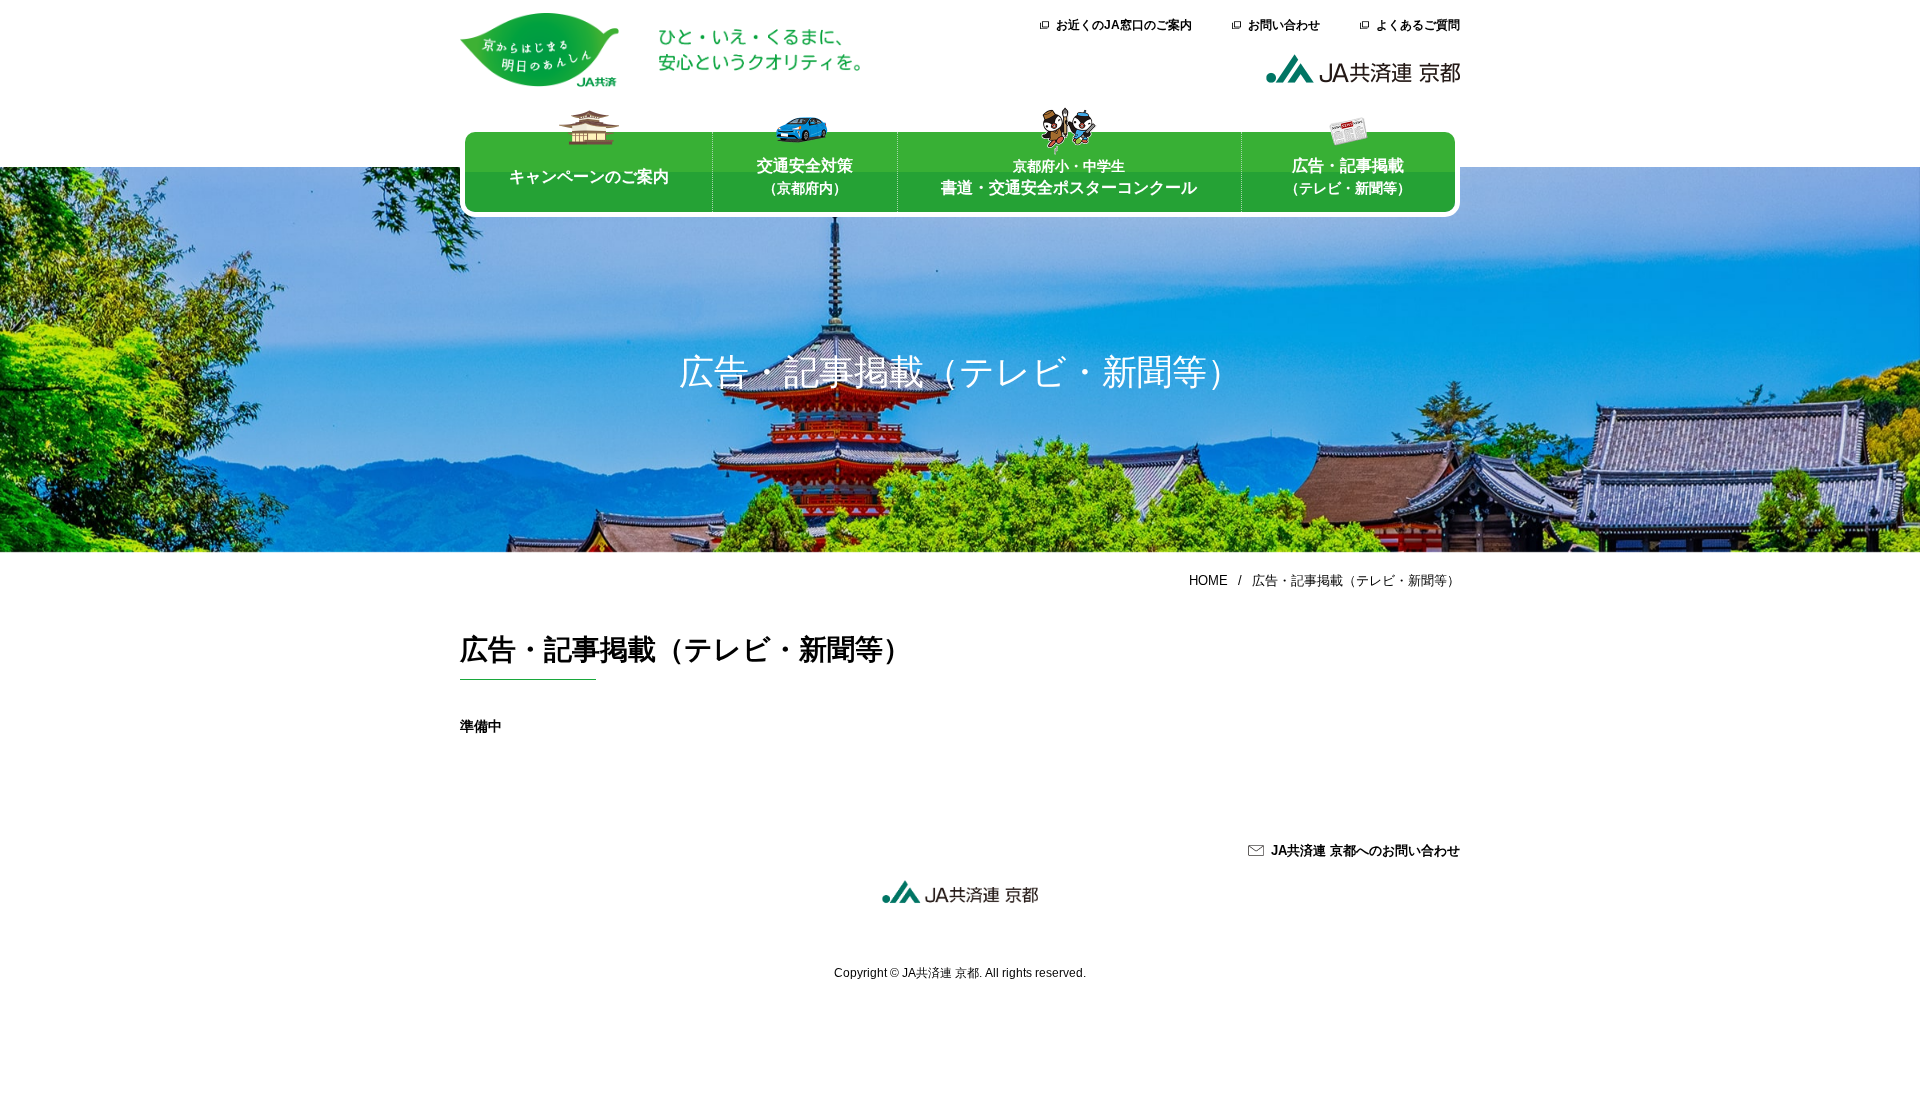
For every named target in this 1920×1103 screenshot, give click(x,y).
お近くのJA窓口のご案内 (1124, 25)
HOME (1208, 580)
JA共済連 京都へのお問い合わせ (1365, 850)
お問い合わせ (1284, 25)
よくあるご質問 (1418, 25)
